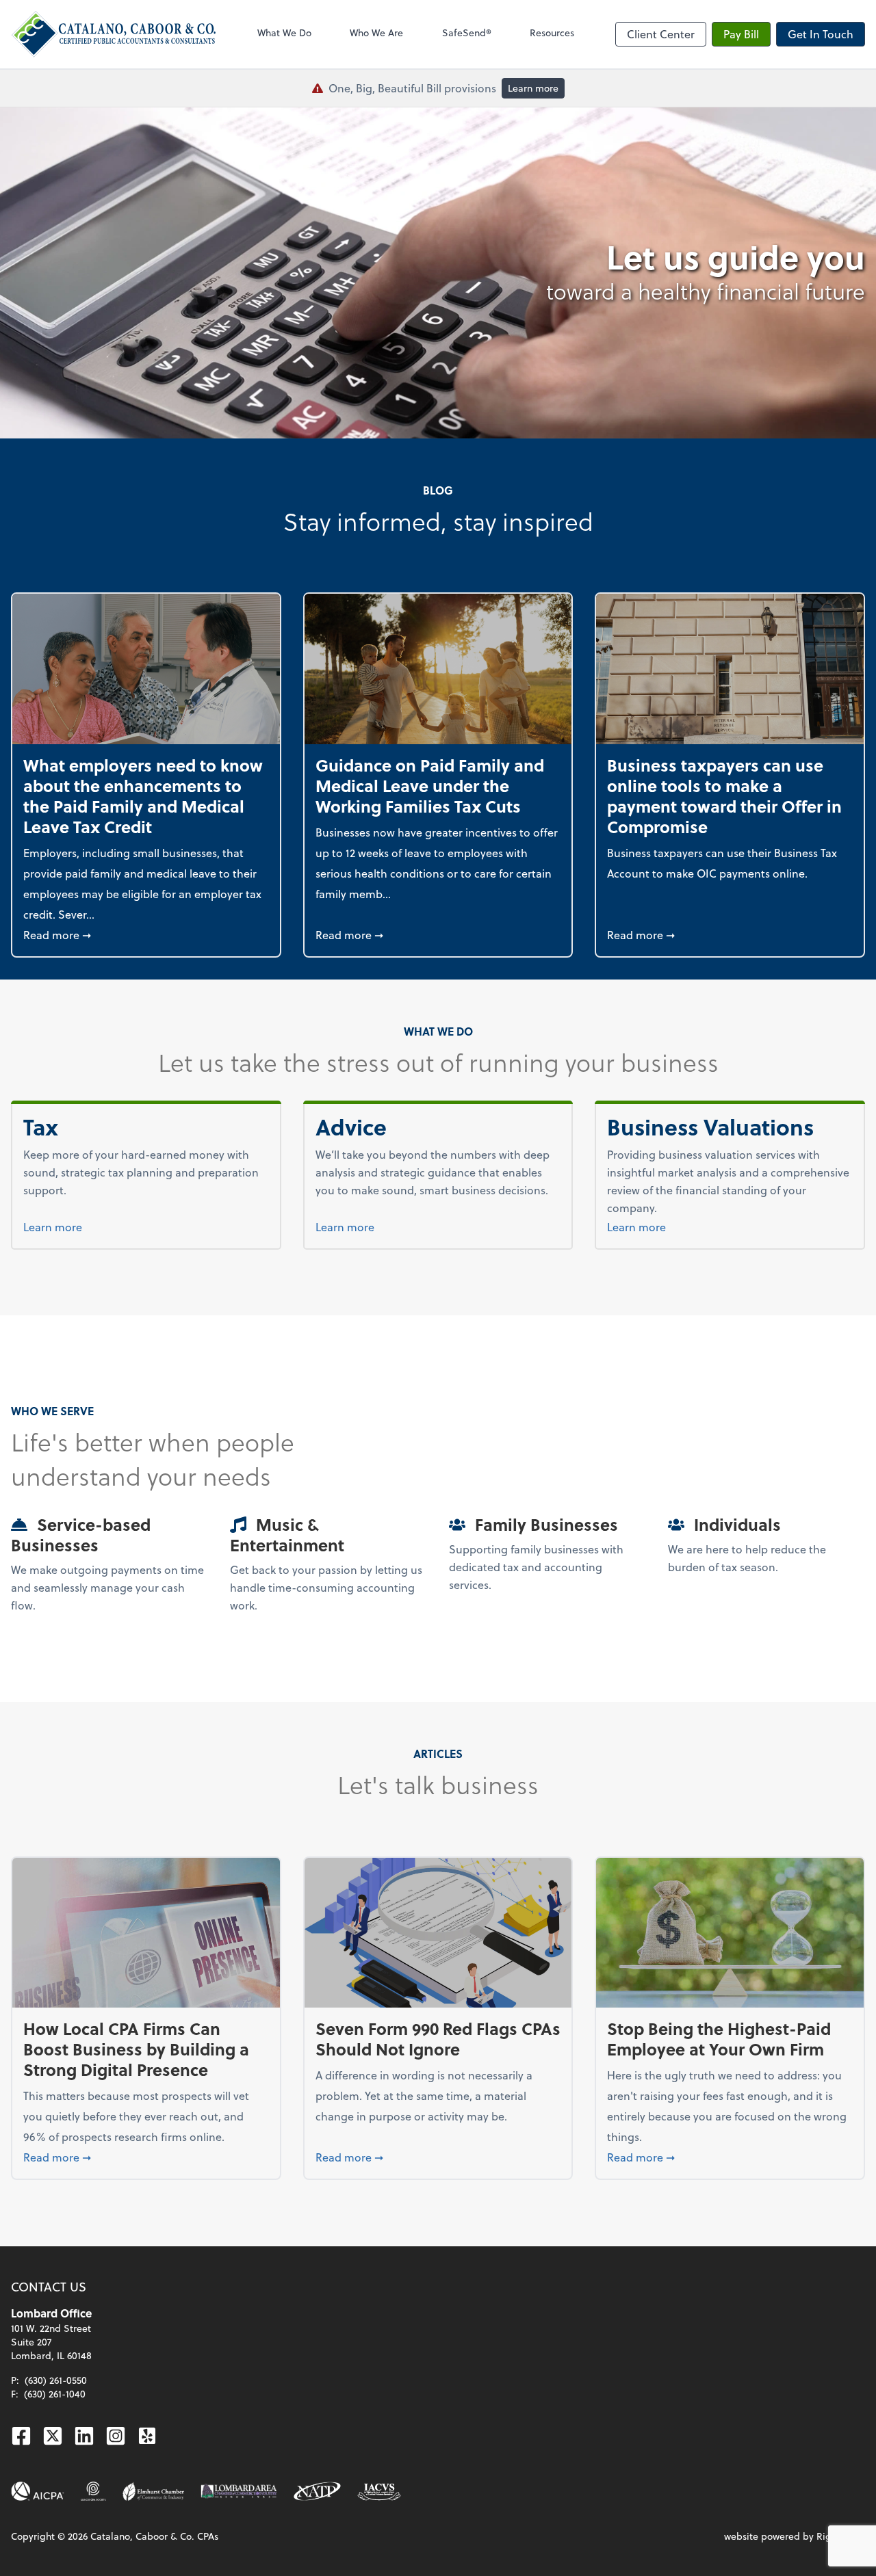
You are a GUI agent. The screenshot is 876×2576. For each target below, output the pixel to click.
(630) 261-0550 (56, 2380)
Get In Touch (821, 34)
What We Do (284, 32)
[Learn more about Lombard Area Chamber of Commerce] (239, 2491)
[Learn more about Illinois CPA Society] (93, 2491)
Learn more (533, 88)
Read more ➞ (146, 934)
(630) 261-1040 (55, 2394)
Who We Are (376, 32)
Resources (552, 32)
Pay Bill (741, 34)
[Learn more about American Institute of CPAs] (38, 2491)
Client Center (661, 34)
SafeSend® (467, 32)
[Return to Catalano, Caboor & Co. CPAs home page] (114, 34)
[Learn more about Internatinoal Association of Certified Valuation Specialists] (379, 2491)
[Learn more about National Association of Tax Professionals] (317, 2491)
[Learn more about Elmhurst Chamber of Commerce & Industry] (153, 2491)
